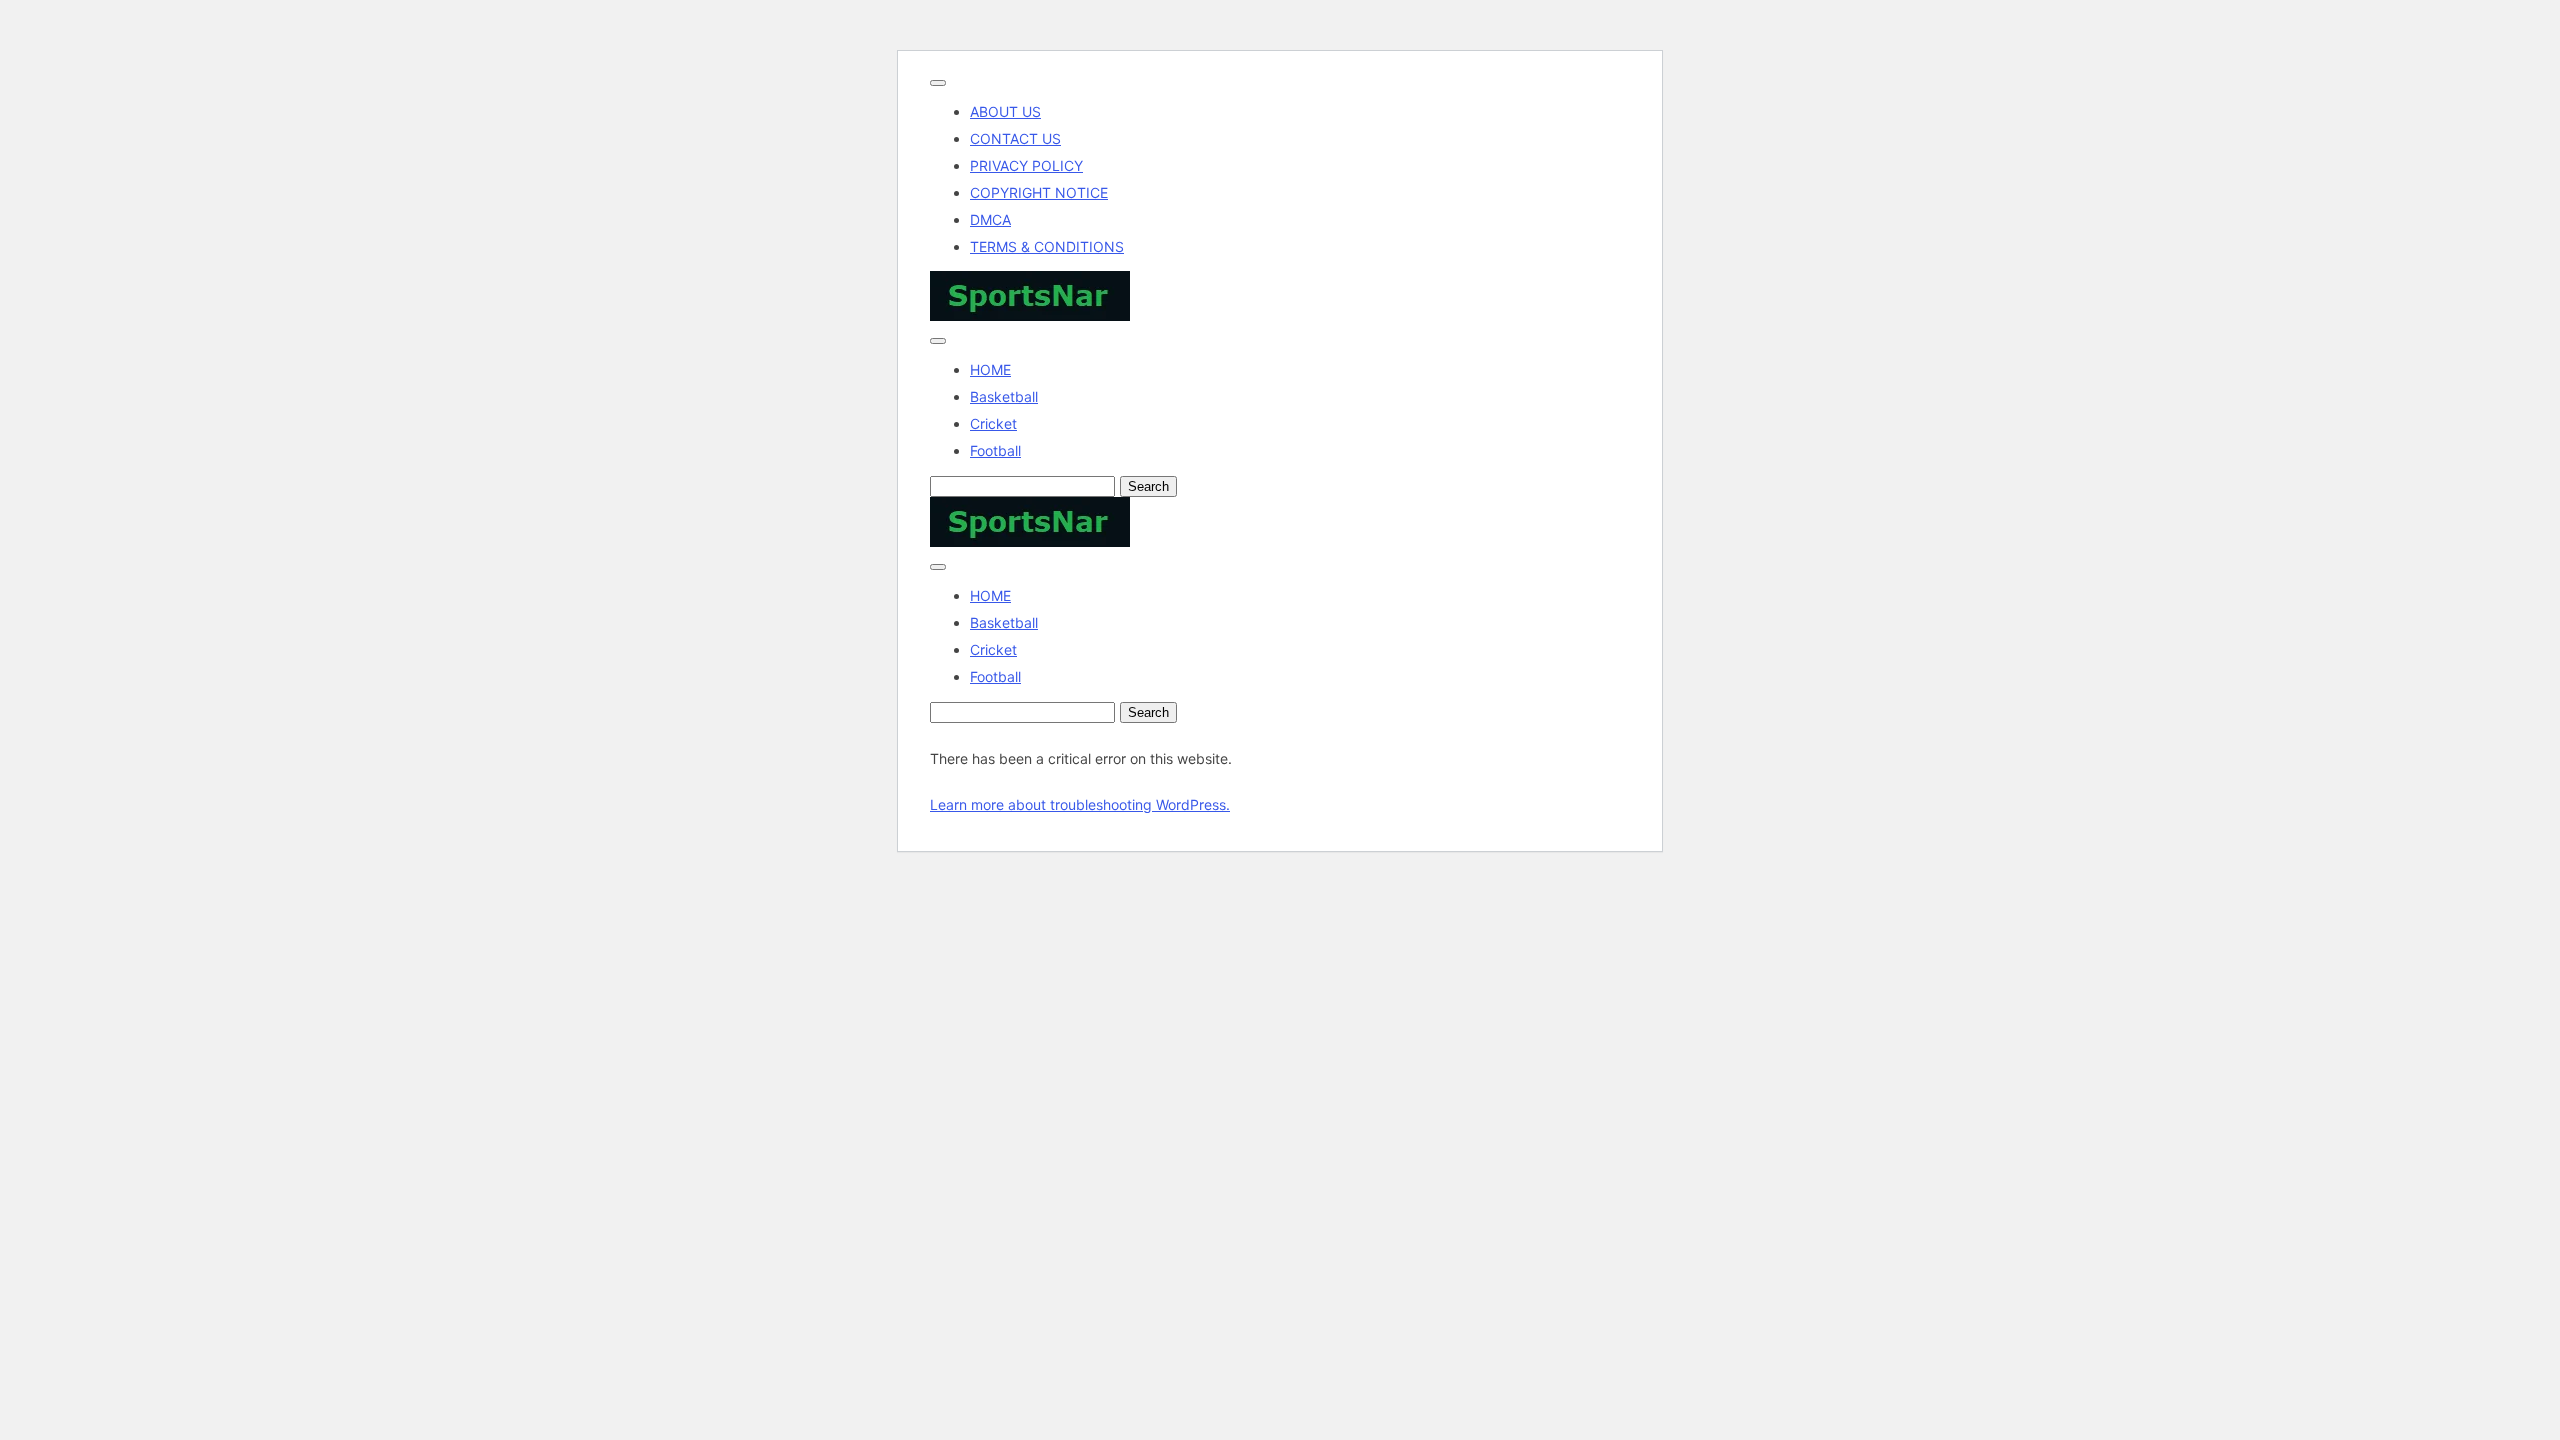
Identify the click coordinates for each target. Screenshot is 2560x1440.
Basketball (1004, 396)
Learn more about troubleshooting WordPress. (1080, 804)
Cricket (993, 423)
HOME (990, 369)
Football (995, 450)
